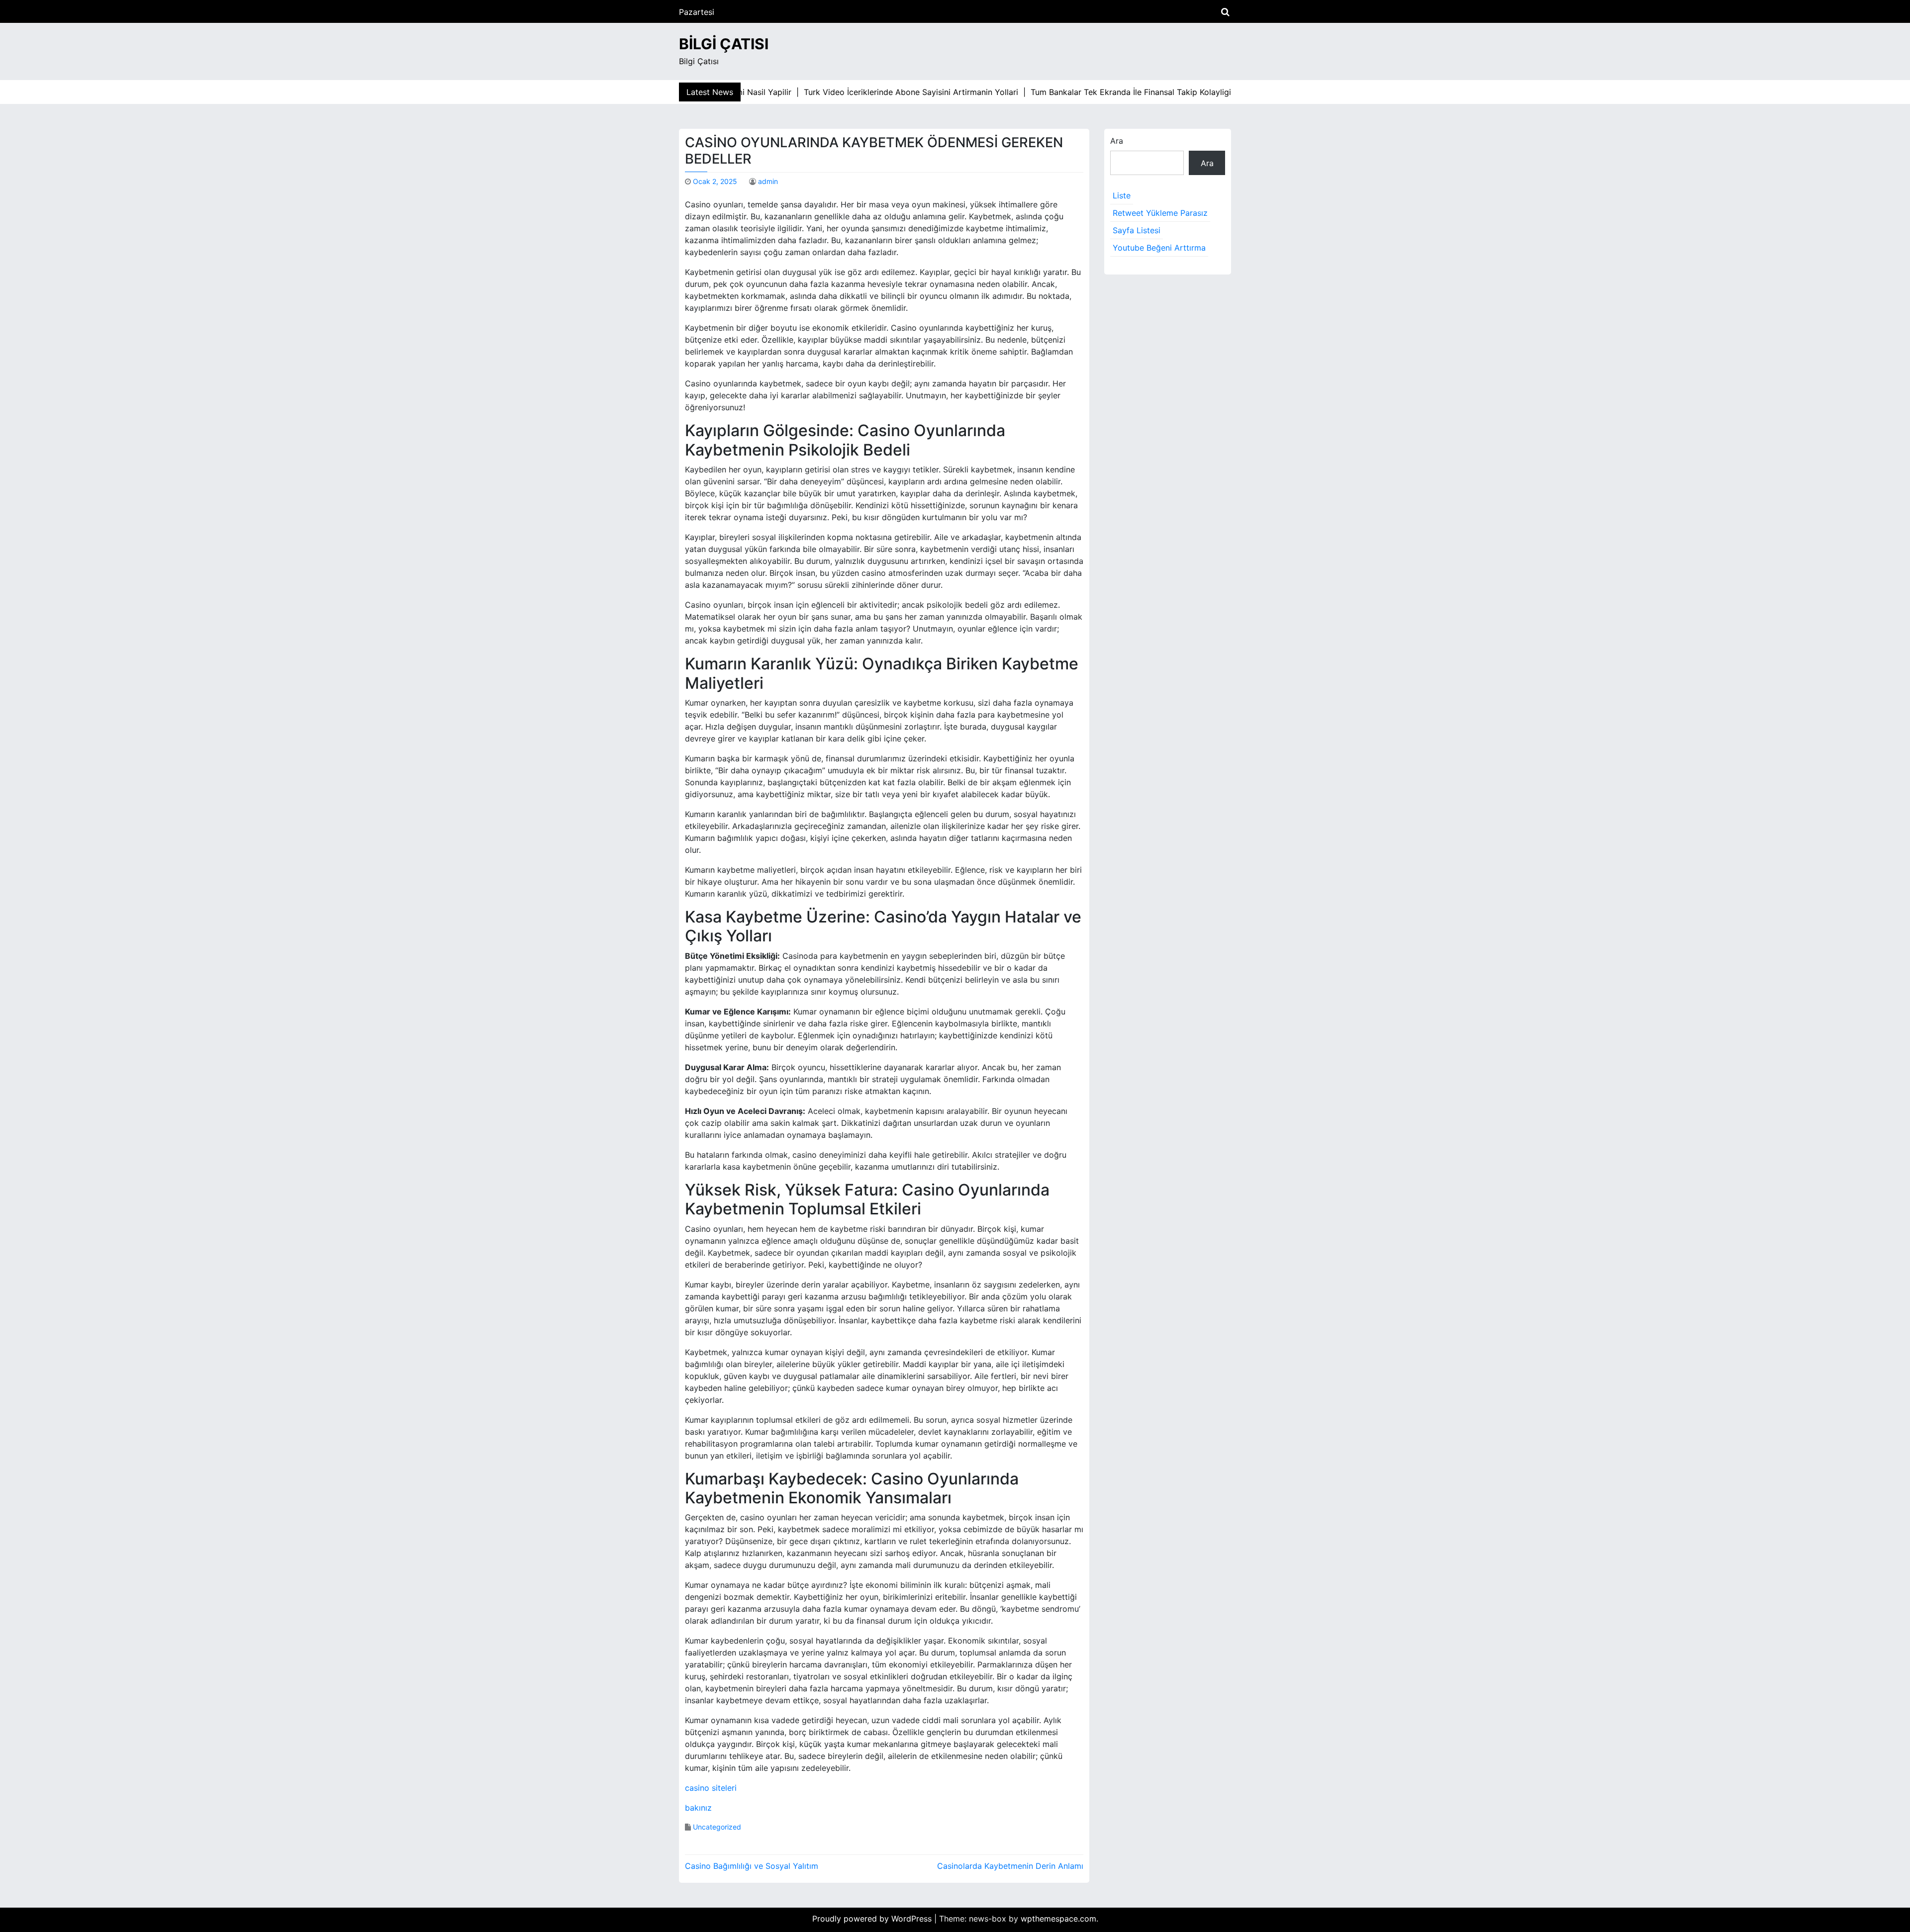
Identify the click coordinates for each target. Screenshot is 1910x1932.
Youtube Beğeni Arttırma (1159, 248)
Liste (1122, 195)
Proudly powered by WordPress (873, 1919)
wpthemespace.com (1058, 1919)
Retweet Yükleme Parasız (1160, 213)
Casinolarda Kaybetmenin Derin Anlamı (1010, 1866)
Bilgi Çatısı (724, 44)
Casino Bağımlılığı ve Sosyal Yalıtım (752, 1866)
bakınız (698, 1808)
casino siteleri (711, 1788)
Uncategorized (717, 1827)
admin (768, 181)
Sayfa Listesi (1137, 230)
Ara (1117, 141)
